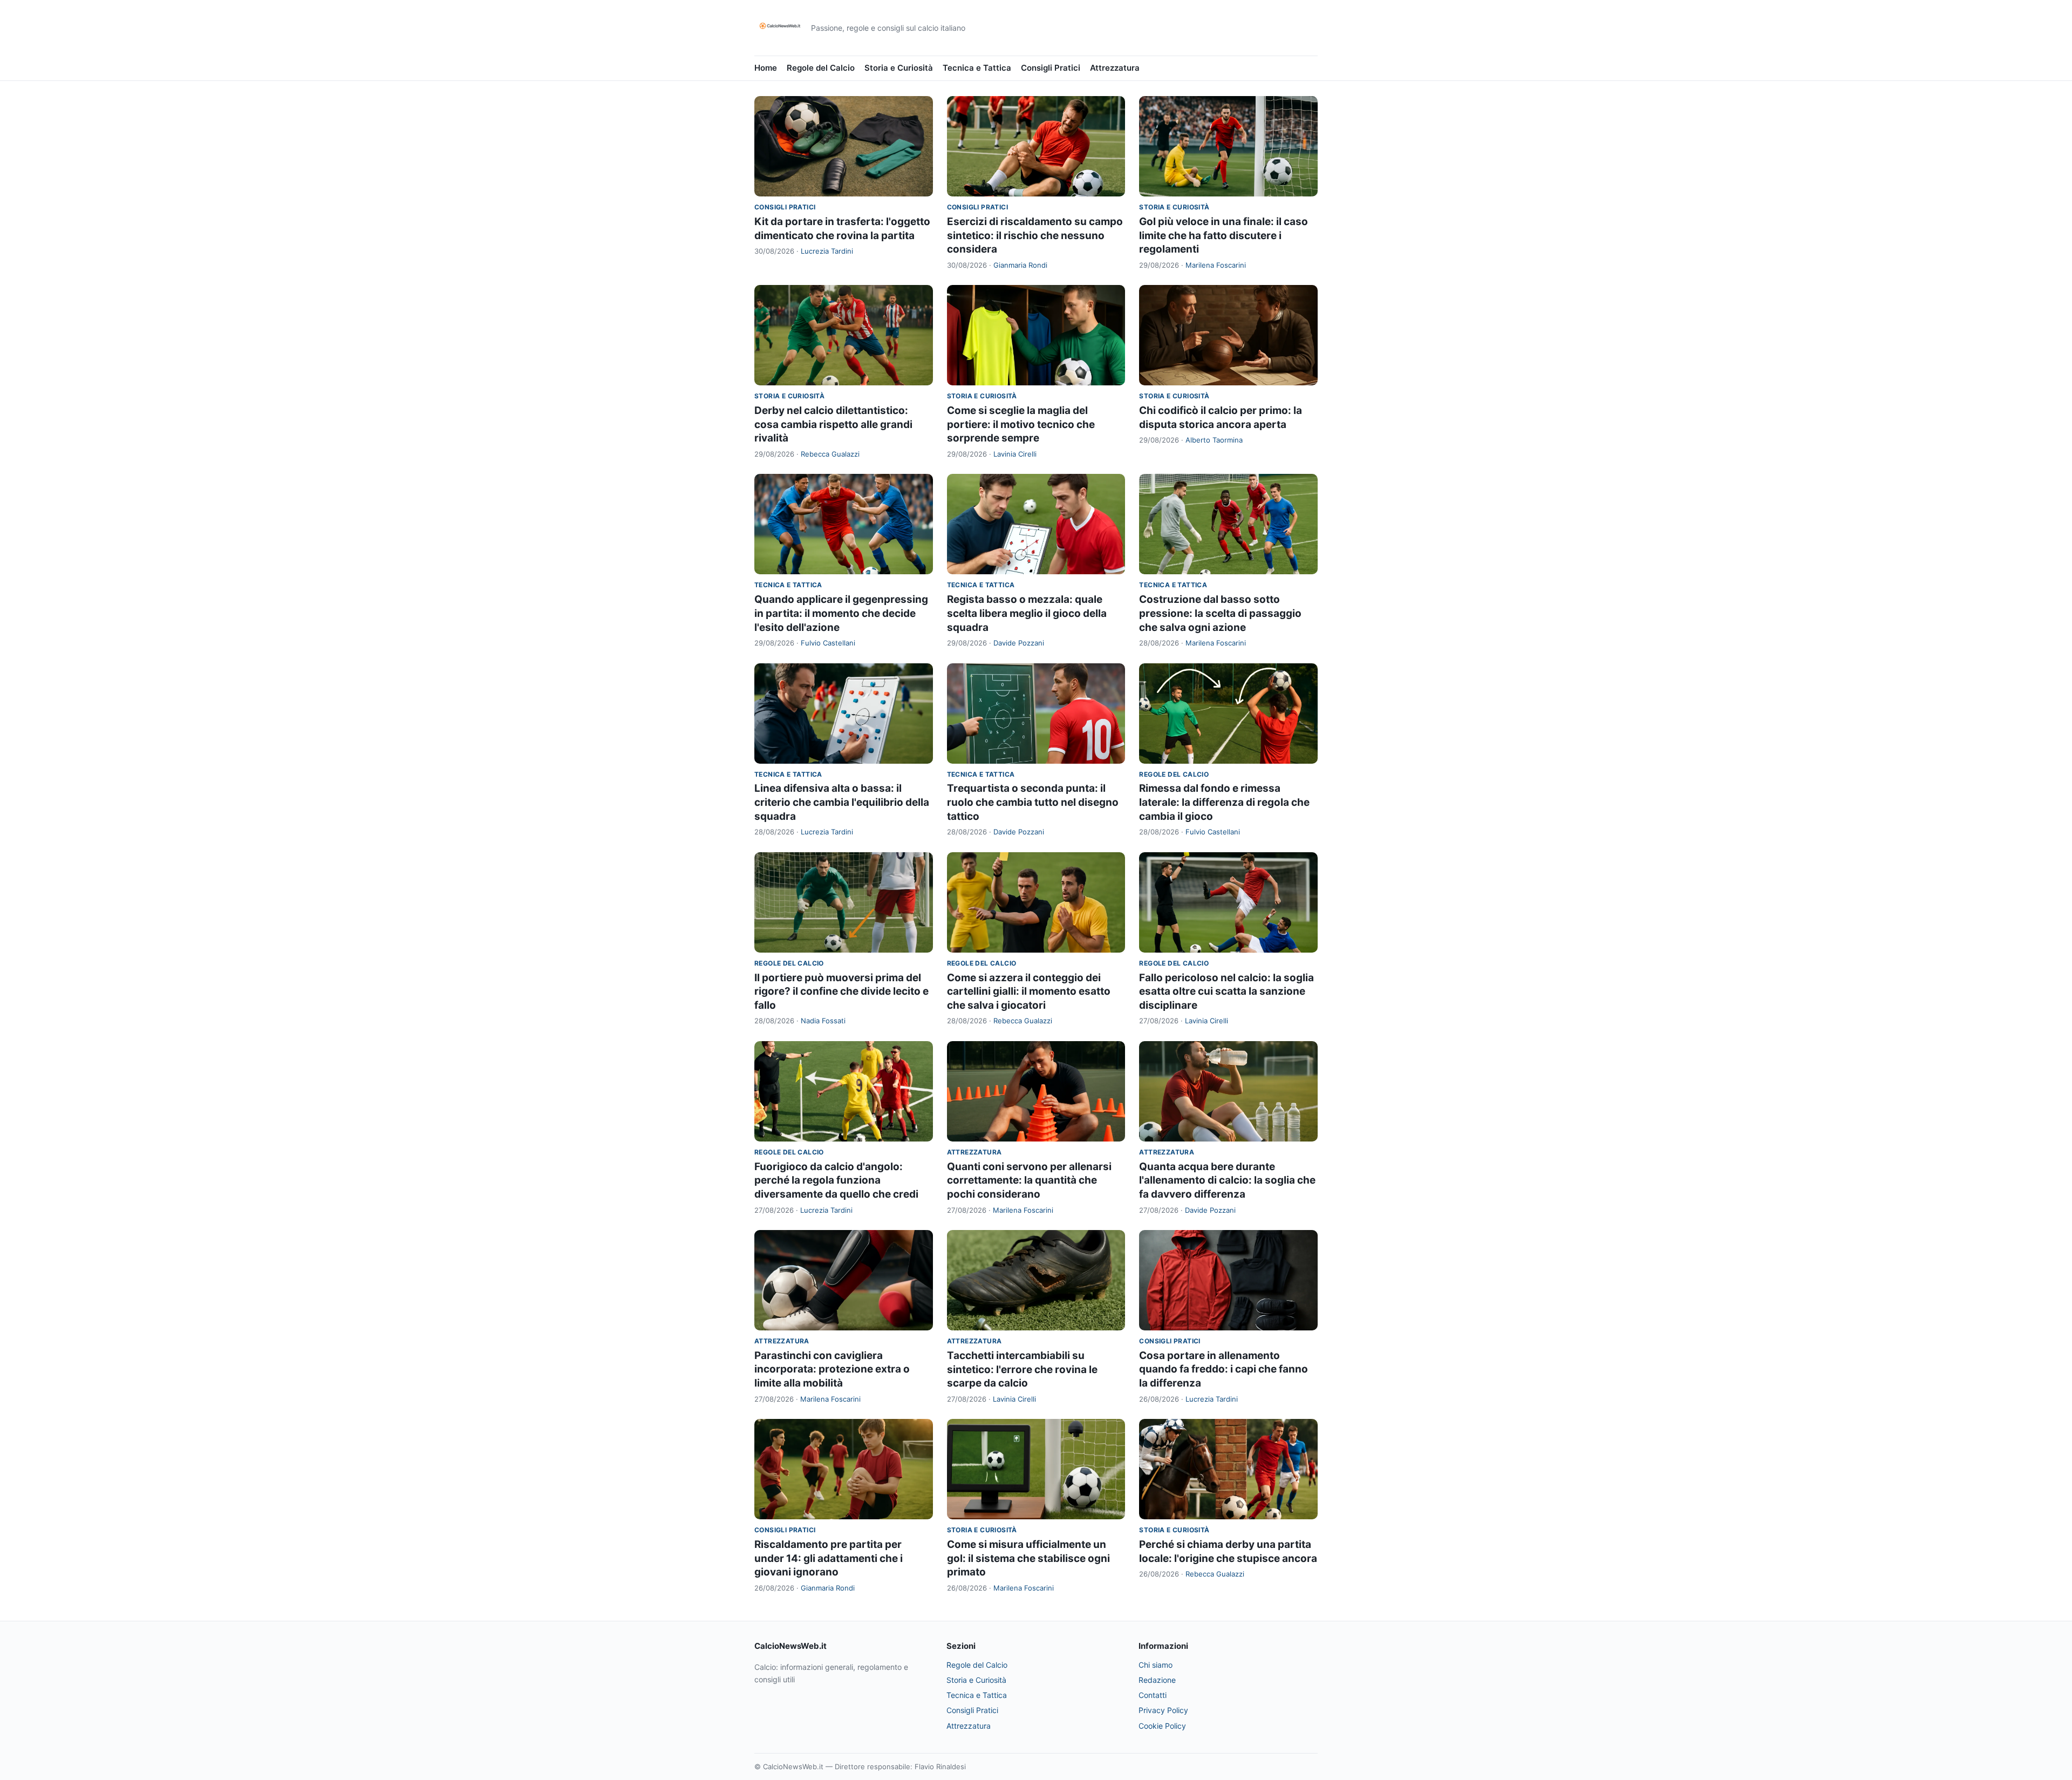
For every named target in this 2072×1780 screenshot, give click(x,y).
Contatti (1153, 1695)
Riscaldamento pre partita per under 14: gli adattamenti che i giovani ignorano (829, 1558)
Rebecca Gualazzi (830, 454)
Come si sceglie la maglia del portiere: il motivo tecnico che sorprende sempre (1021, 424)
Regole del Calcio (821, 68)
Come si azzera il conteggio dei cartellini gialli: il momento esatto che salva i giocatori (1029, 991)
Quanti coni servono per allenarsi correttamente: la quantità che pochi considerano (1029, 1180)
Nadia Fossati (823, 1021)
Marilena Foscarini (1216, 265)
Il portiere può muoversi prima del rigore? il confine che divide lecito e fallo (841, 991)
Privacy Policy (1163, 1710)
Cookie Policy (1162, 1726)
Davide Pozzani (1019, 643)
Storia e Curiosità (899, 68)
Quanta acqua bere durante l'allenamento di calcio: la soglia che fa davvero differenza (1227, 1180)
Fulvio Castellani (828, 643)
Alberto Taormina (1214, 440)
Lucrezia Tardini (827, 251)
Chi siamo (1156, 1665)
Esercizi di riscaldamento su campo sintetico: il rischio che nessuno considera (1035, 235)
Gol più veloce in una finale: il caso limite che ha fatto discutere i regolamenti (1224, 235)
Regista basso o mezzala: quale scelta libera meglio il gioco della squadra (1027, 613)
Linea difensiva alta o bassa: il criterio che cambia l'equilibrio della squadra (842, 802)
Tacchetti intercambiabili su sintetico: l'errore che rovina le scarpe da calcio (1022, 1369)
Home (766, 68)
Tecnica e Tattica (977, 68)
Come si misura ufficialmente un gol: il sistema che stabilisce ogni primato (1028, 1558)
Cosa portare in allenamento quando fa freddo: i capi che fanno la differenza (1224, 1369)
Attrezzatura (1115, 68)
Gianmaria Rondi (1020, 265)
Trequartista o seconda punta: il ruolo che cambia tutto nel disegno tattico (1033, 802)
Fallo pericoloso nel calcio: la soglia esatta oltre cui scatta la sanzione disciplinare (1226, 991)
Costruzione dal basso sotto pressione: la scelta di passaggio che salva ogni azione (1220, 613)
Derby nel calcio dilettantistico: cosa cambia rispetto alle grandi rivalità (833, 424)
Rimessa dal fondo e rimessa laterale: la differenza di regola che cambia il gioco (1224, 802)
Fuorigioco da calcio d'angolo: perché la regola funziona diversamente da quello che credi (836, 1180)
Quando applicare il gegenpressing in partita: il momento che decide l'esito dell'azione (841, 613)
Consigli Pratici (1051, 68)
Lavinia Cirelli (1015, 454)
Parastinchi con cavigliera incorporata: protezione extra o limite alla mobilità (832, 1369)
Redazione (1157, 1680)
